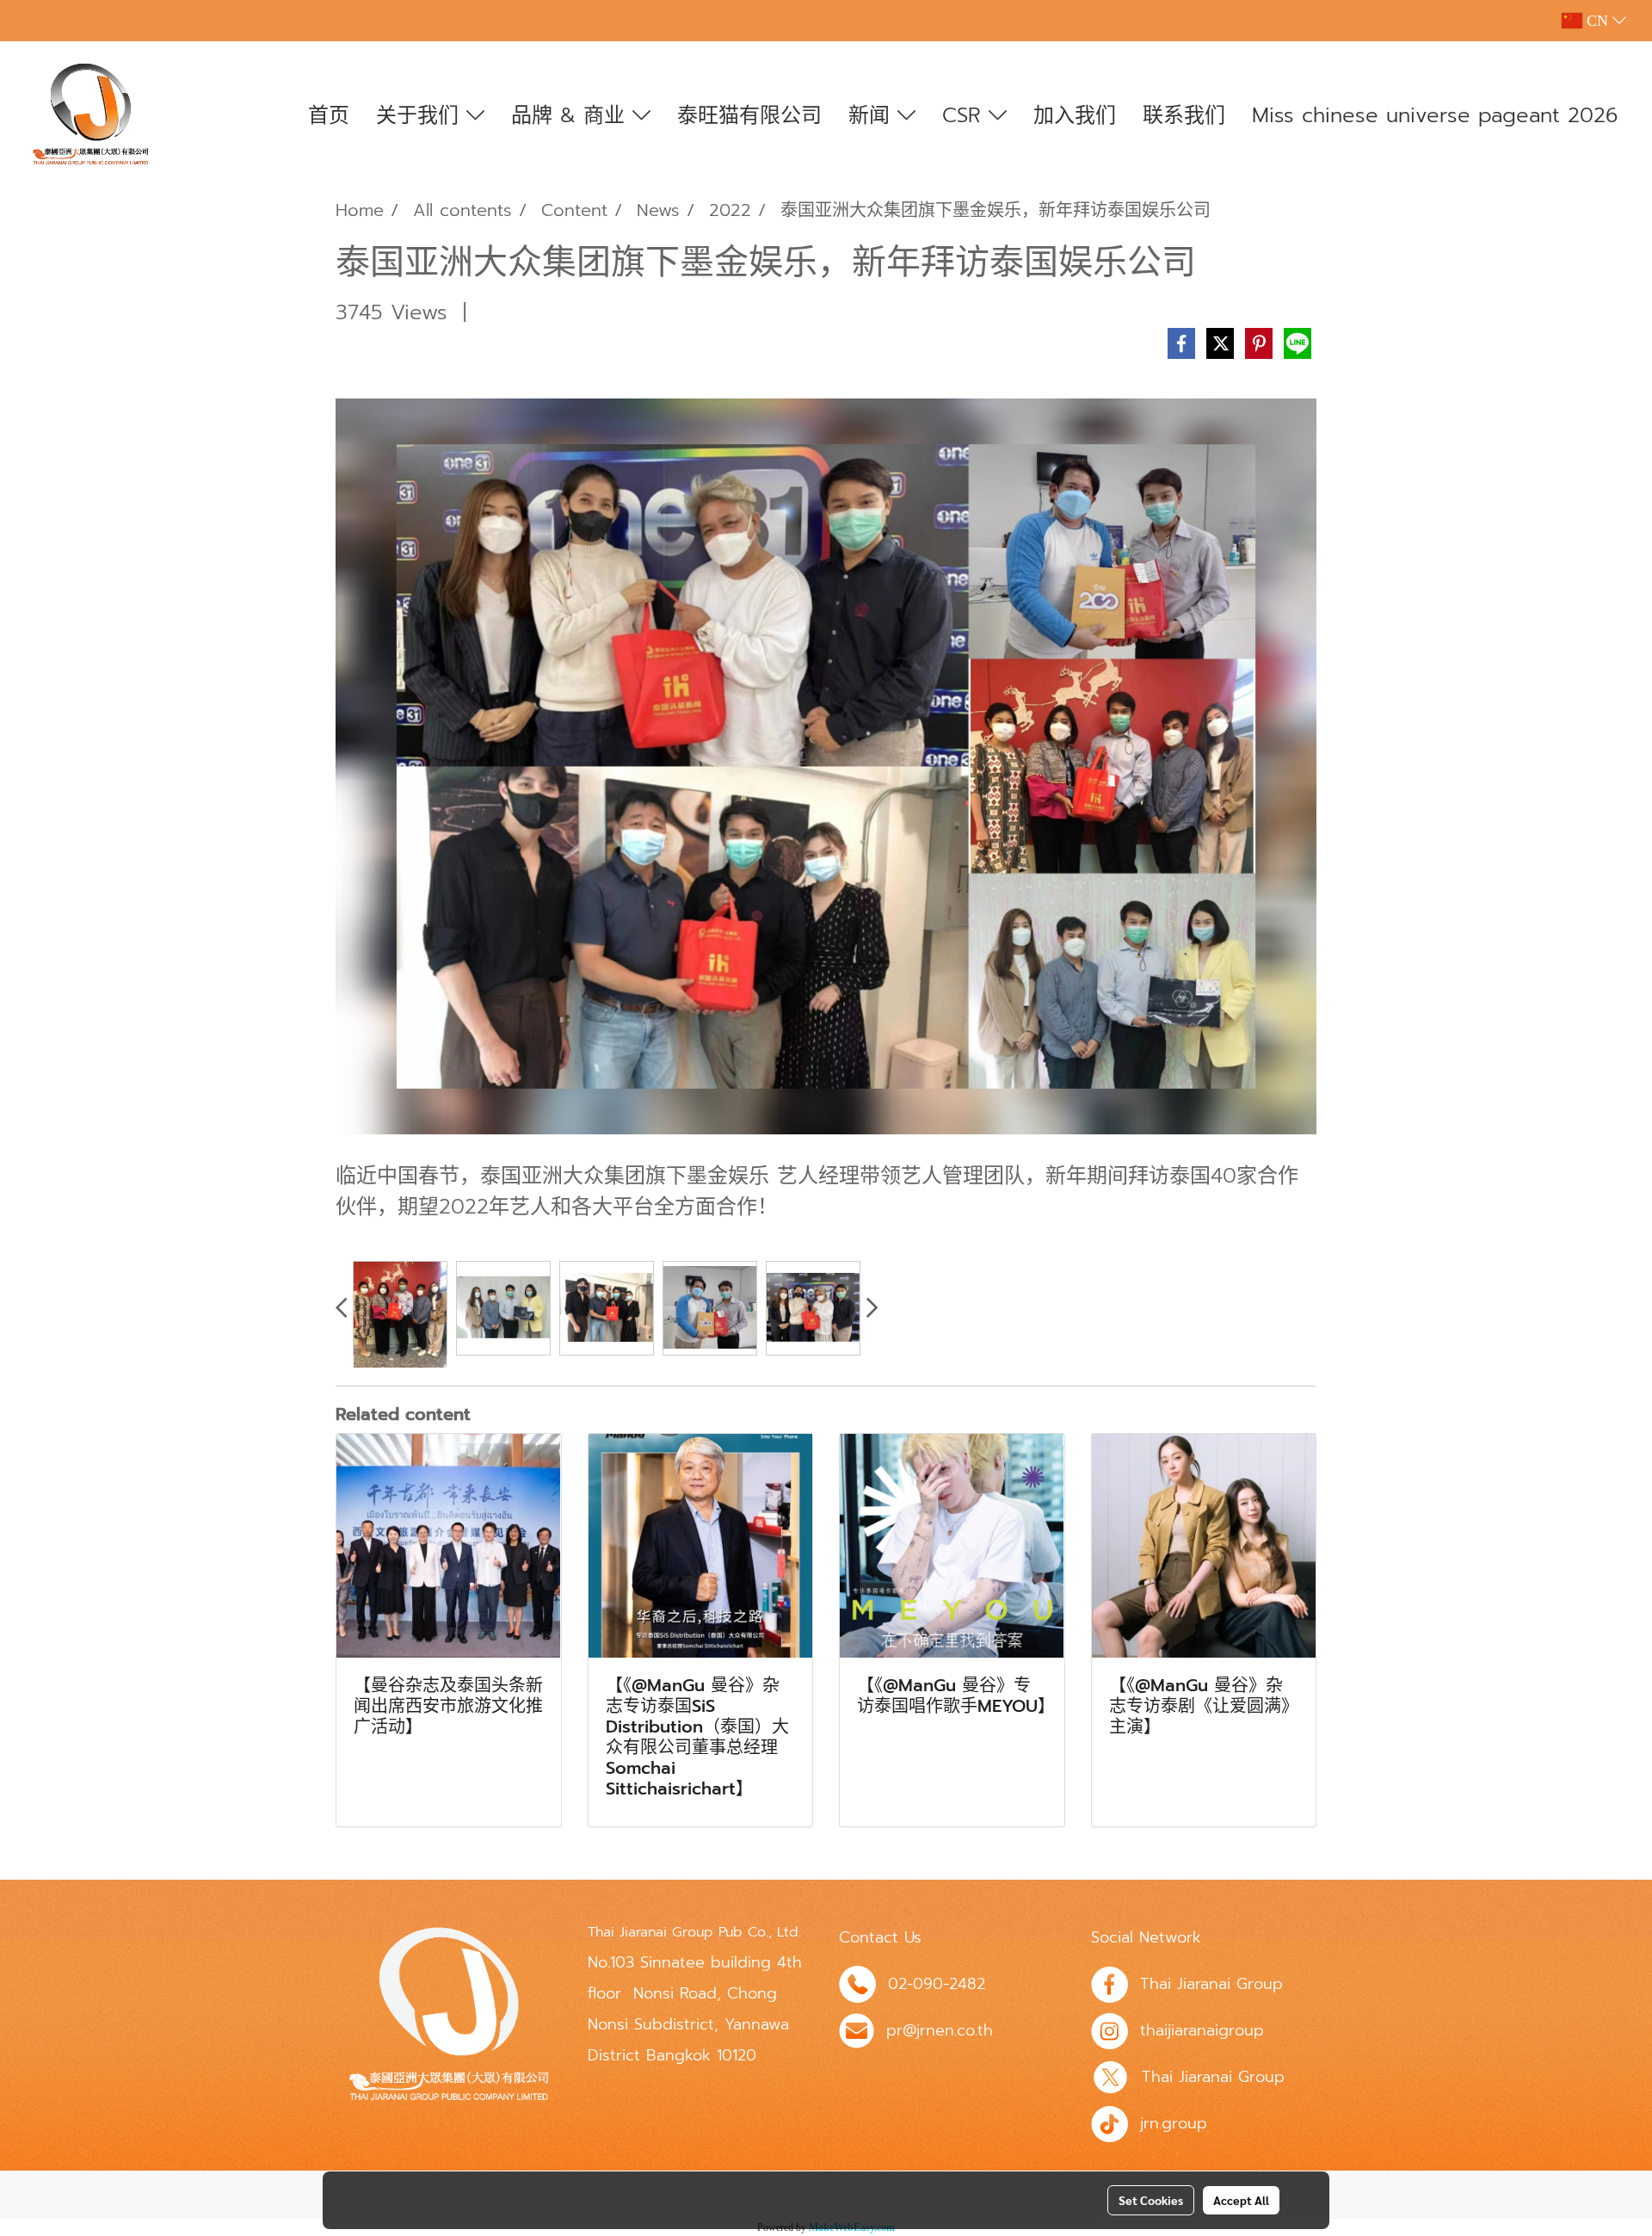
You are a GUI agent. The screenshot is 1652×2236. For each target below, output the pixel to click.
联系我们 (1184, 115)
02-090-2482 (937, 1984)
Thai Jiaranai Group (1211, 1984)
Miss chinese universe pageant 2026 (1435, 115)
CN (1597, 21)
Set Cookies (1151, 2200)
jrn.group (1174, 2123)
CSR (965, 115)
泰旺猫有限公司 (749, 115)
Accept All (1241, 2200)
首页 (329, 115)
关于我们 (421, 115)
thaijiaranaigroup (1202, 2030)
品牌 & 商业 (572, 115)
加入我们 (1075, 115)
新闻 (873, 115)
